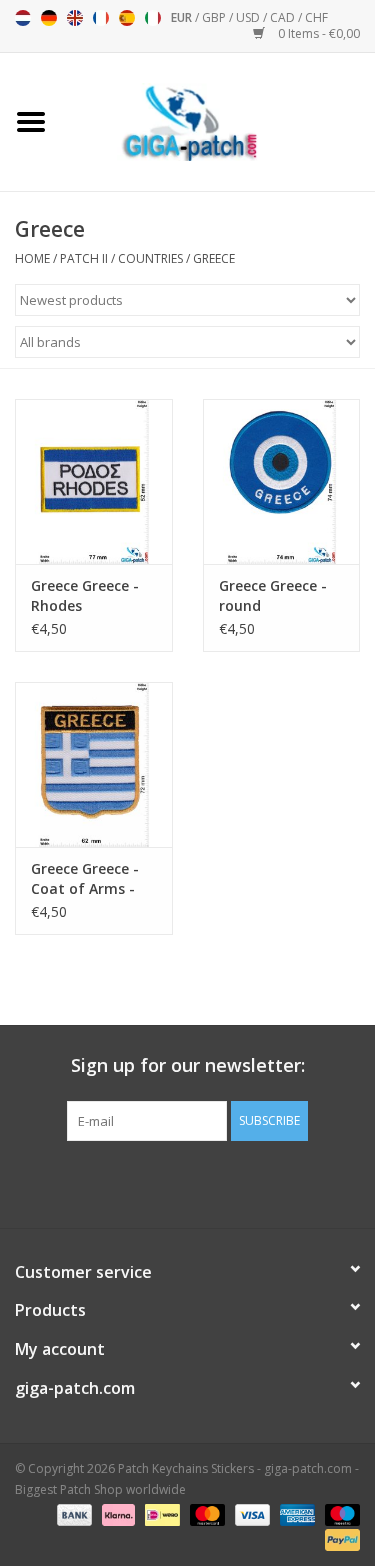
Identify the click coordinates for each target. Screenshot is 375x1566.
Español (127, 18)
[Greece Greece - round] (282, 481)
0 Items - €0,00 (317, 33)
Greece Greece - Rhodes (85, 595)
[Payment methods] (72, 1513)
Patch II (84, 258)
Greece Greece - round (273, 595)
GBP (215, 17)
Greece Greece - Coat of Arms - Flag (85, 879)
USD (249, 17)
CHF (316, 17)
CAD (284, 17)
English (75, 18)
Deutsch (49, 18)
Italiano (153, 18)
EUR (183, 17)
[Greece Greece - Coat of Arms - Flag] (94, 764)
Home (32, 258)
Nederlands (23, 18)
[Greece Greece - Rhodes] (94, 481)
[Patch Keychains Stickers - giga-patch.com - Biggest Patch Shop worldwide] (219, 120)
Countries (150, 258)
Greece (214, 258)
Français (101, 18)
